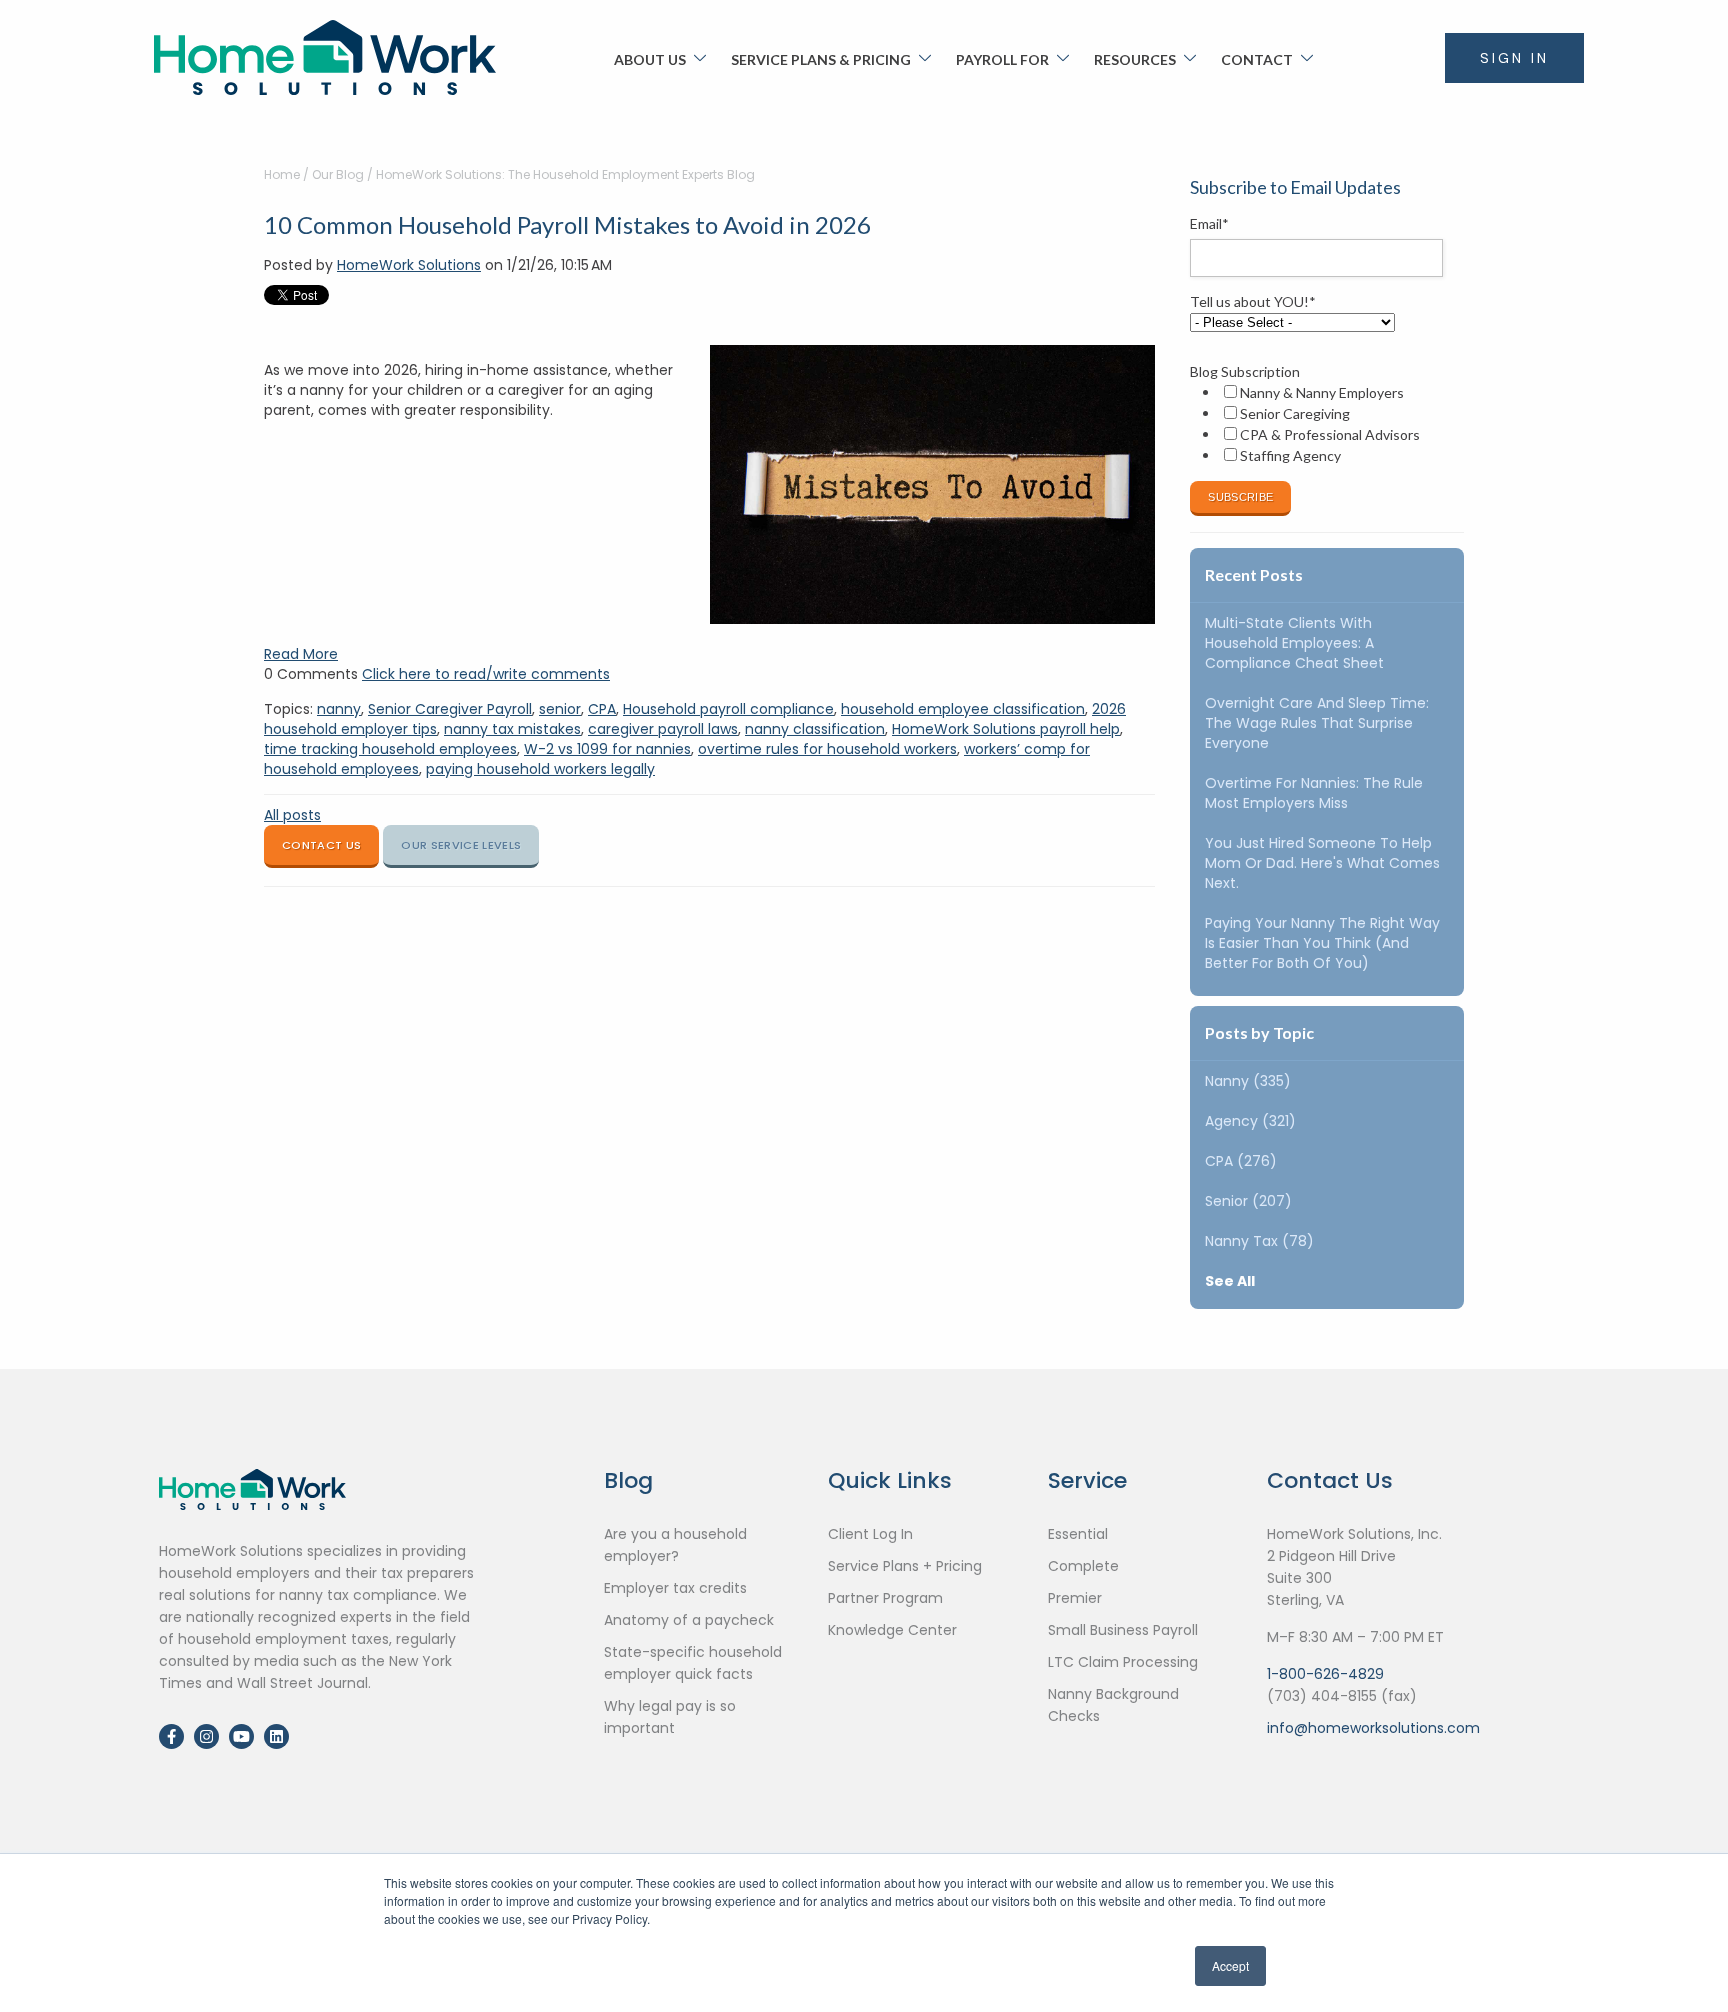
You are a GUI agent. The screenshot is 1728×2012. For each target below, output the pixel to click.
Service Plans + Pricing (905, 1566)
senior (560, 709)
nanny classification (815, 729)
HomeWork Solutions (409, 265)
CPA (602, 709)
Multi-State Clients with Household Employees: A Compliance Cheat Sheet (1294, 643)
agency (1250, 1121)
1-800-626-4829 (1325, 1674)
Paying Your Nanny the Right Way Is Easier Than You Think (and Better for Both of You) (1322, 943)
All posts (292, 815)
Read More (301, 654)
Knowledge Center (892, 1630)
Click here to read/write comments (486, 674)
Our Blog (338, 174)
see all (1230, 1281)
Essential (1078, 1534)
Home (282, 174)
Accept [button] (1230, 1965)
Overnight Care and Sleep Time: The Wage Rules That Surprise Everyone (1317, 723)
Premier (1075, 1598)
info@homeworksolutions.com (1373, 1728)
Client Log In (870, 1534)
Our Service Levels (461, 845)
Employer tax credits (675, 1588)
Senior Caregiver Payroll (450, 709)
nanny (339, 709)
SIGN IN (1514, 58)
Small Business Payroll (1123, 1630)
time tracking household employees (390, 749)
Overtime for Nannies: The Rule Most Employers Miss (1314, 793)
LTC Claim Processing (1123, 1662)
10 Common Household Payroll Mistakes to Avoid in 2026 (567, 224)
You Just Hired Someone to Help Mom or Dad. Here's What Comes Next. (1322, 863)
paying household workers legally (540, 769)
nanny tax (1259, 1241)
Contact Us (321, 845)
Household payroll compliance (728, 709)
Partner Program (885, 1598)
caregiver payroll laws (663, 729)
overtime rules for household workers (827, 749)
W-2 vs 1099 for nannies (607, 749)
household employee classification (963, 709)
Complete (1083, 1566)
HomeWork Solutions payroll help (1006, 729)
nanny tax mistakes (512, 729)
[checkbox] (1323, 424)
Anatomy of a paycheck (689, 1620)
